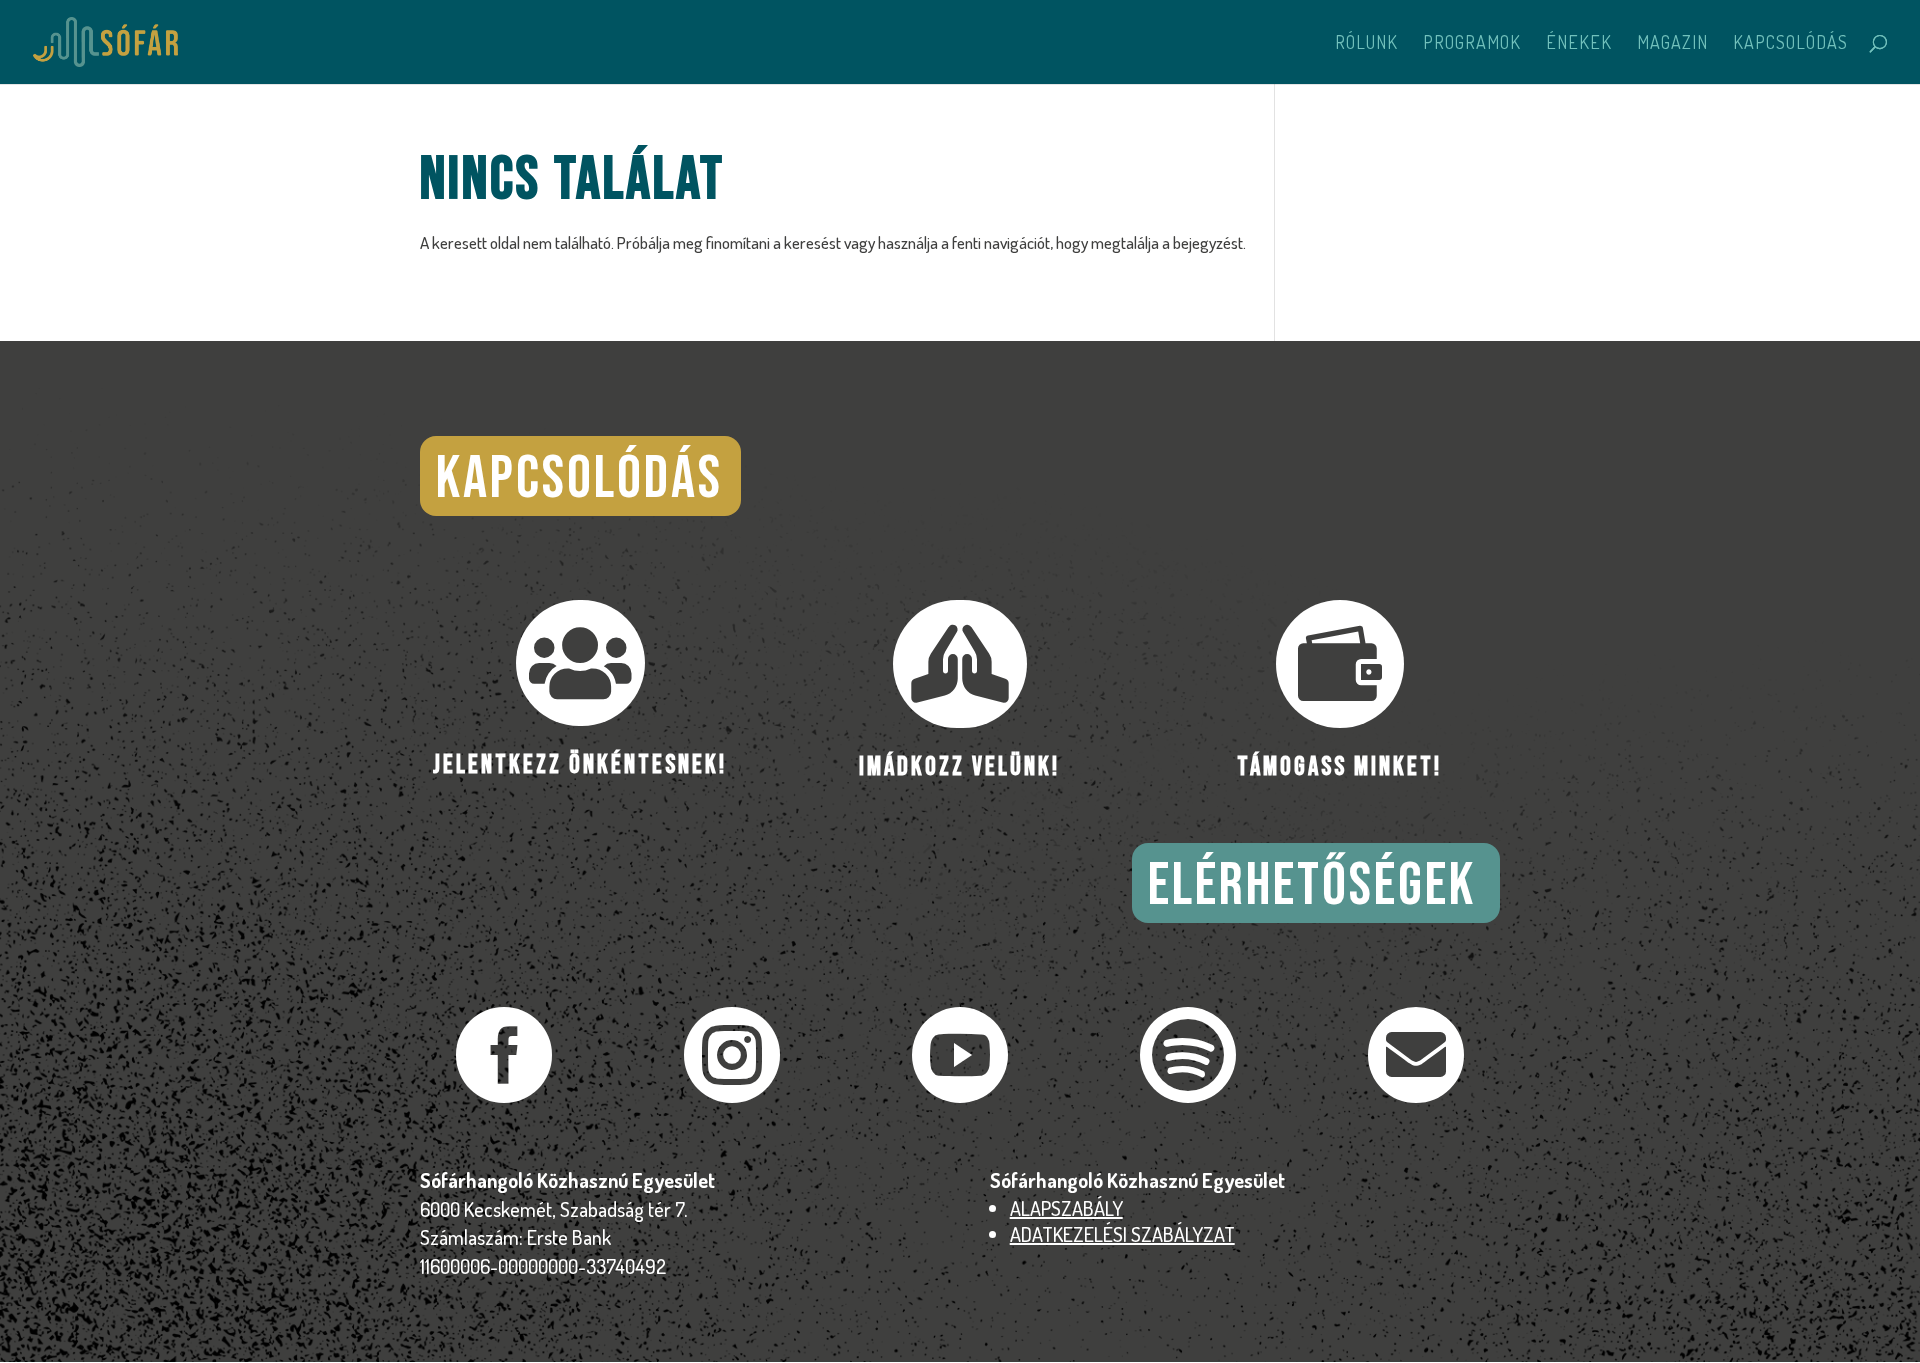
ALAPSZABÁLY (1066, 1208)
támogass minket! (1339, 767)
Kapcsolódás (1790, 44)
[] (1416, 1096)
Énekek (1579, 44)
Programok (1472, 44)
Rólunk (1366, 44)
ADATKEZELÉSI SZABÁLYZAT (1122, 1234)
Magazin (1672, 44)
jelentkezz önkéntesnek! (580, 765)
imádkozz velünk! (959, 767)
